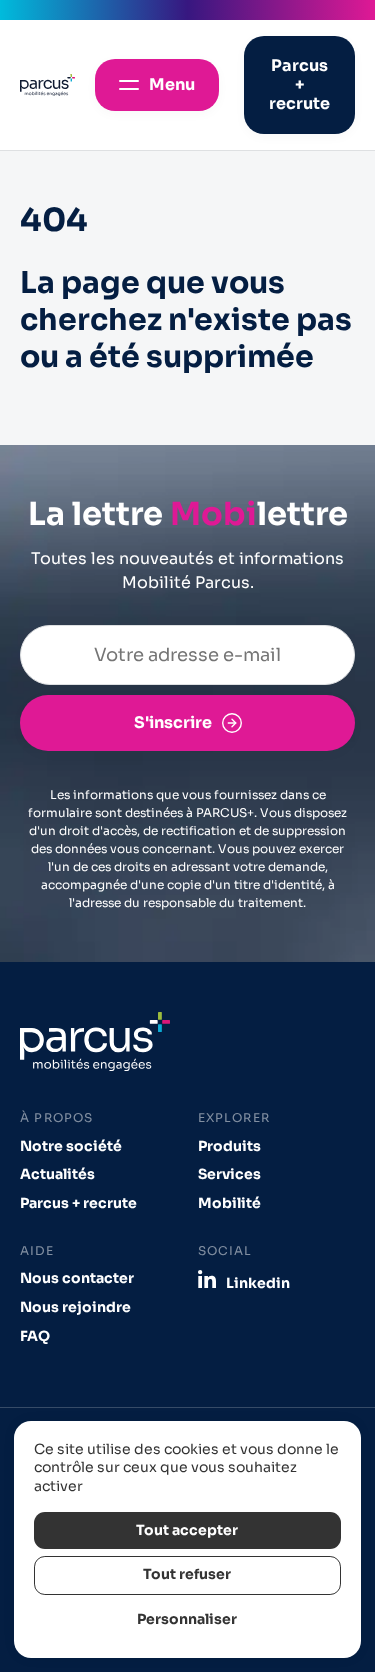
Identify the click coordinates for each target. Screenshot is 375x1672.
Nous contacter (77, 1278)
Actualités (57, 1174)
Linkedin (258, 1283)
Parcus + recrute (78, 1203)
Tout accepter (187, 1530)
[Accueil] (47, 85)
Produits (229, 1146)
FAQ (35, 1336)
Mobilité (229, 1203)
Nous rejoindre (75, 1307)
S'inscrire (173, 722)
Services (229, 1174)
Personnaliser (187, 1619)
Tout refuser (187, 1574)
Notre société (71, 1146)
